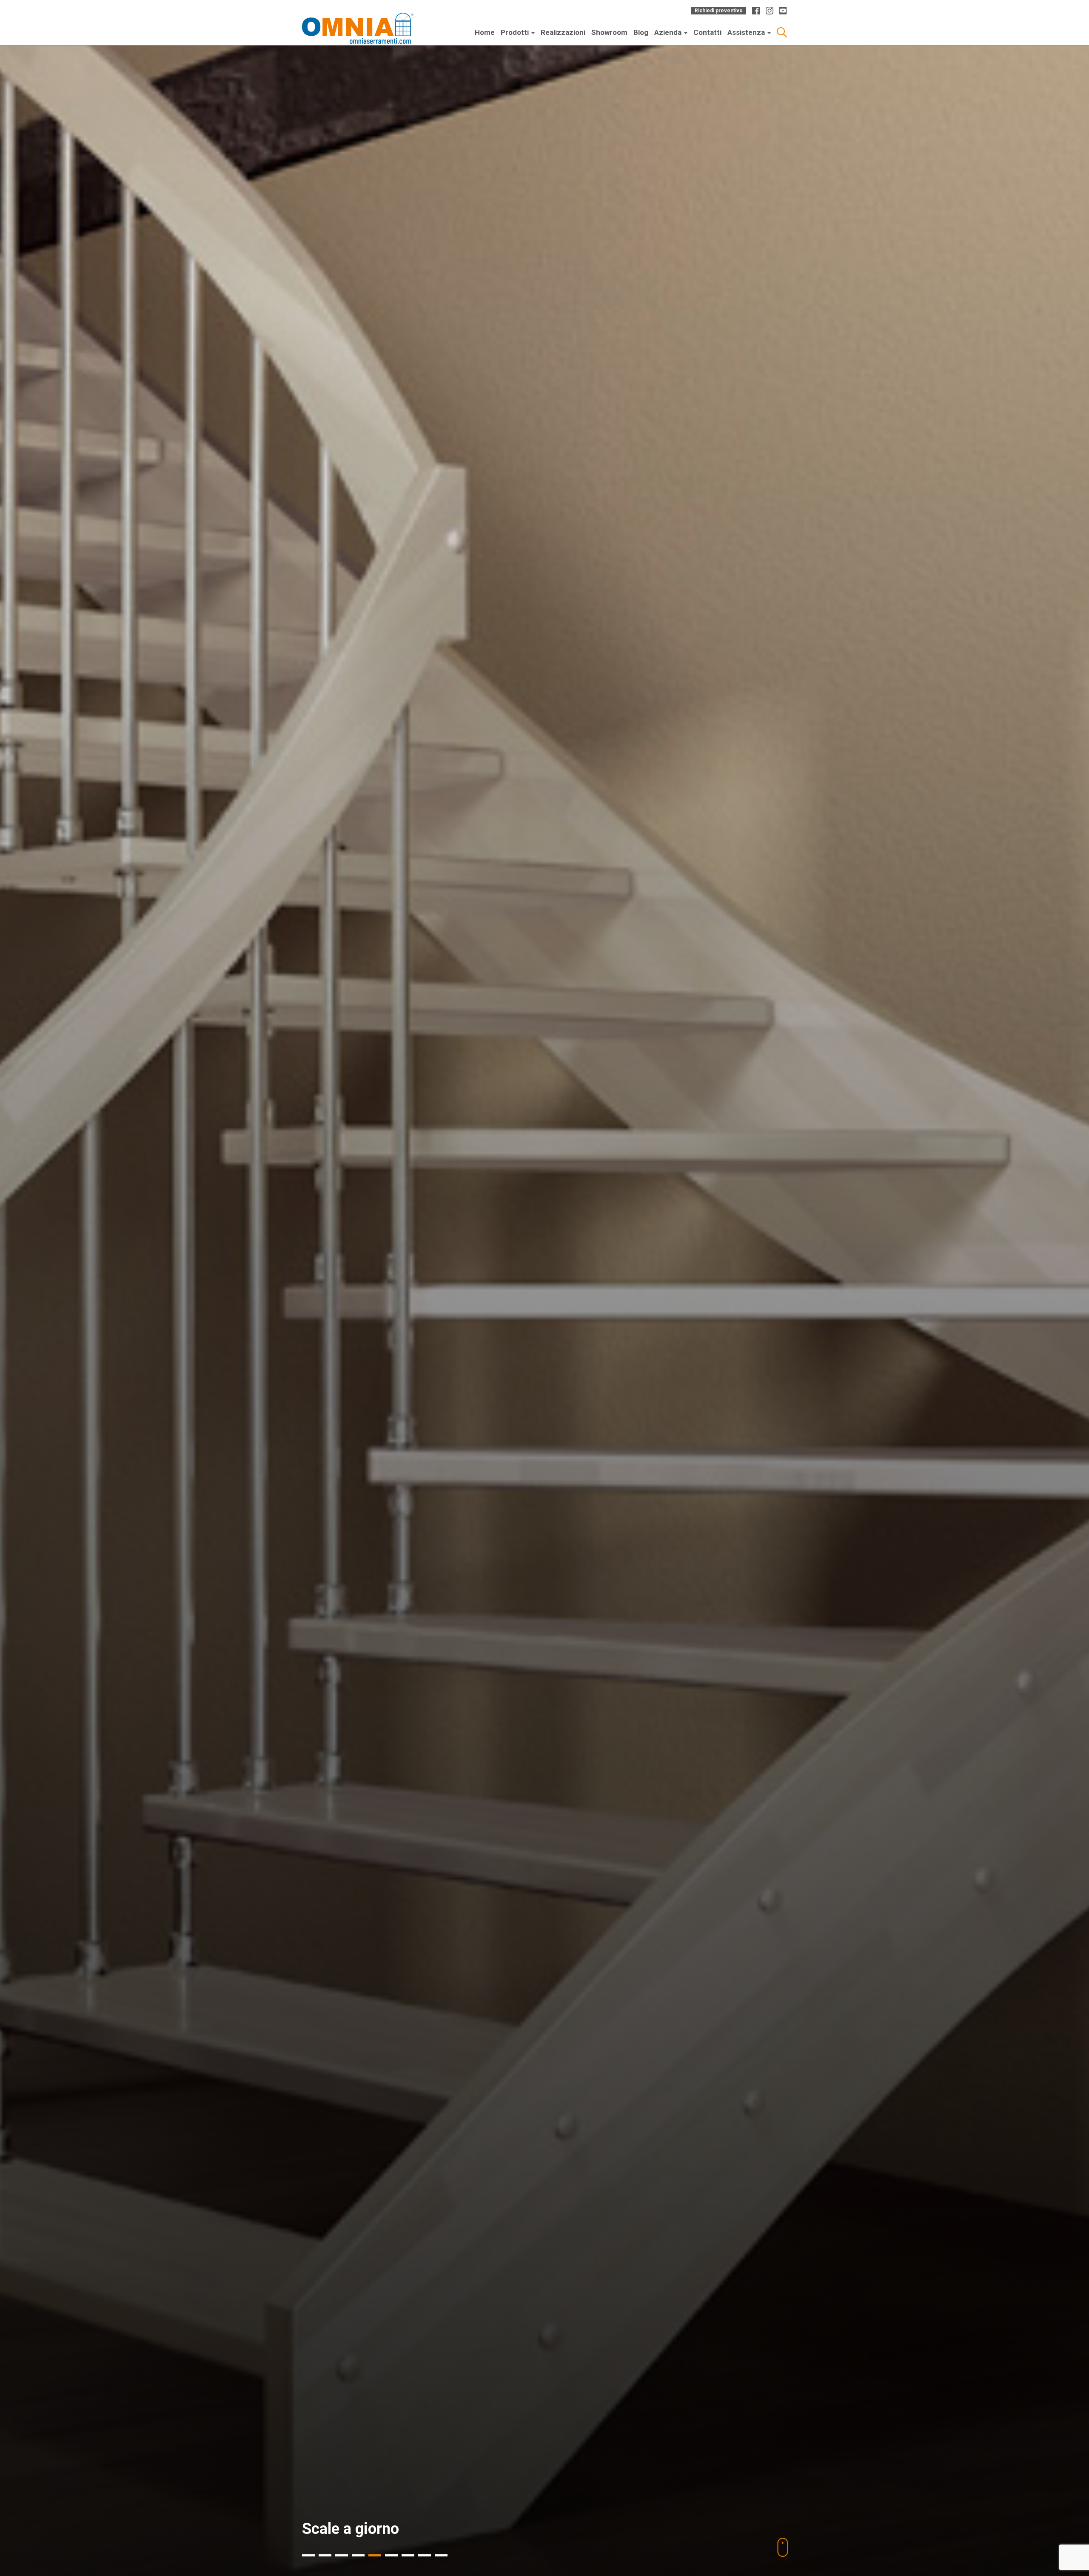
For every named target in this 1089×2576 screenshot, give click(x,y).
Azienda (669, 32)
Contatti (707, 32)
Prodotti (516, 32)
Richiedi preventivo (719, 11)
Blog (641, 32)
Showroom (609, 32)
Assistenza (747, 32)
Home (485, 32)
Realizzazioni (563, 32)
